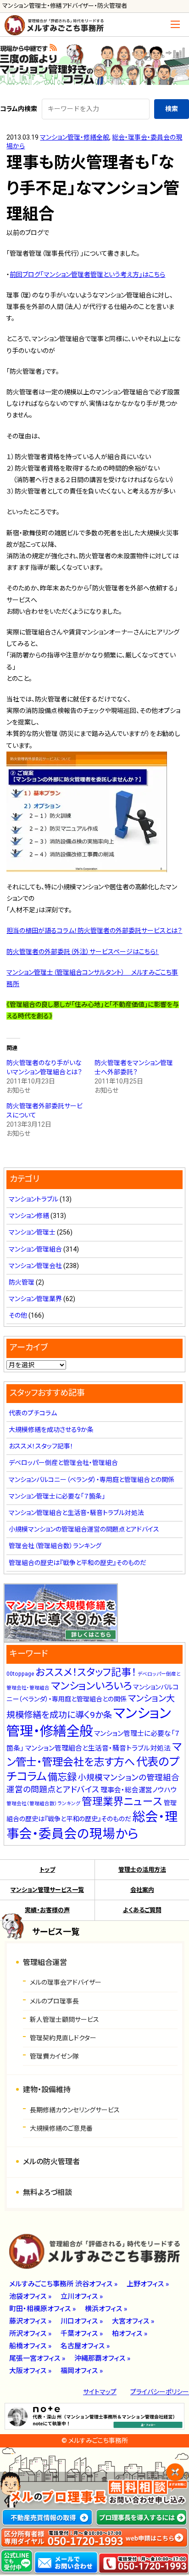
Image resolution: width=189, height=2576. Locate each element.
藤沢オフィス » (30, 2321)
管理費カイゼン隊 (54, 2056)
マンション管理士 (32, 1232)
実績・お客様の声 (47, 1910)
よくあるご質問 (142, 1910)
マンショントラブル (33, 1199)
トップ (47, 1870)
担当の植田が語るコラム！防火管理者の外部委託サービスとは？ (94, 931)
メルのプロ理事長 (54, 2001)
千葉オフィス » (82, 2334)
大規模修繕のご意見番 (61, 2128)
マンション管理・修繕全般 (75, 137)
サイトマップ (100, 2392)
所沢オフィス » (30, 2334)
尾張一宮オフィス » (37, 2358)
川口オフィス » (82, 2321)
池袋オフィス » (30, 2296)
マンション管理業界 (35, 1299)
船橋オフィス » (30, 2346)
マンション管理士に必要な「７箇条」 (57, 1496)
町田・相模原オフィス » (42, 2309)
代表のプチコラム (33, 1413)
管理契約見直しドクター (63, 2038)
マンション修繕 (29, 1216)
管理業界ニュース (122, 1802)
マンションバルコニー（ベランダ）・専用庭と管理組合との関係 (92, 1480)
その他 (18, 1315)
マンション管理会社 (35, 1266)
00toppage (20, 1674)
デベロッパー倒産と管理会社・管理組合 (63, 1463)
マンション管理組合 (35, 1249)
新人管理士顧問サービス (64, 2020)
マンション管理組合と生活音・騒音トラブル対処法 (76, 1513)
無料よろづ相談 (47, 2192)
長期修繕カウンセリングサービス (75, 2110)
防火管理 (22, 1282)
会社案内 (142, 1890)
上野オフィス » (148, 2284)
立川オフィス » (82, 2296)
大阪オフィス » (30, 2371)
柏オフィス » (130, 2334)
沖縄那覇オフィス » (102, 2358)
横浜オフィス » (106, 2309)
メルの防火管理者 (51, 2162)
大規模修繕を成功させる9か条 (51, 1430)
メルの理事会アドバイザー (66, 1982)
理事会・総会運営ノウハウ (139, 1790)
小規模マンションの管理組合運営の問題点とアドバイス (84, 1529)
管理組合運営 (45, 1962)
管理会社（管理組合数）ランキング (55, 1546)
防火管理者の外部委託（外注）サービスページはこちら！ (83, 952)
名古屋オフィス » (85, 2346)
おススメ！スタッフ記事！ (41, 1446)
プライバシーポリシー (160, 2392)
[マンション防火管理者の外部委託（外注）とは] (87, 866)
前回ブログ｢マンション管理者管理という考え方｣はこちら (87, 275)
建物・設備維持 (47, 2090)
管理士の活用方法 (142, 1870)
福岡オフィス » (82, 2371)
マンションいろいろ (91, 1686)
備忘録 (62, 1777)
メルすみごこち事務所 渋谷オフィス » (63, 2284)
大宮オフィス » (133, 2321)
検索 (172, 109)
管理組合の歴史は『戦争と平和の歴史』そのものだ (78, 1563)
